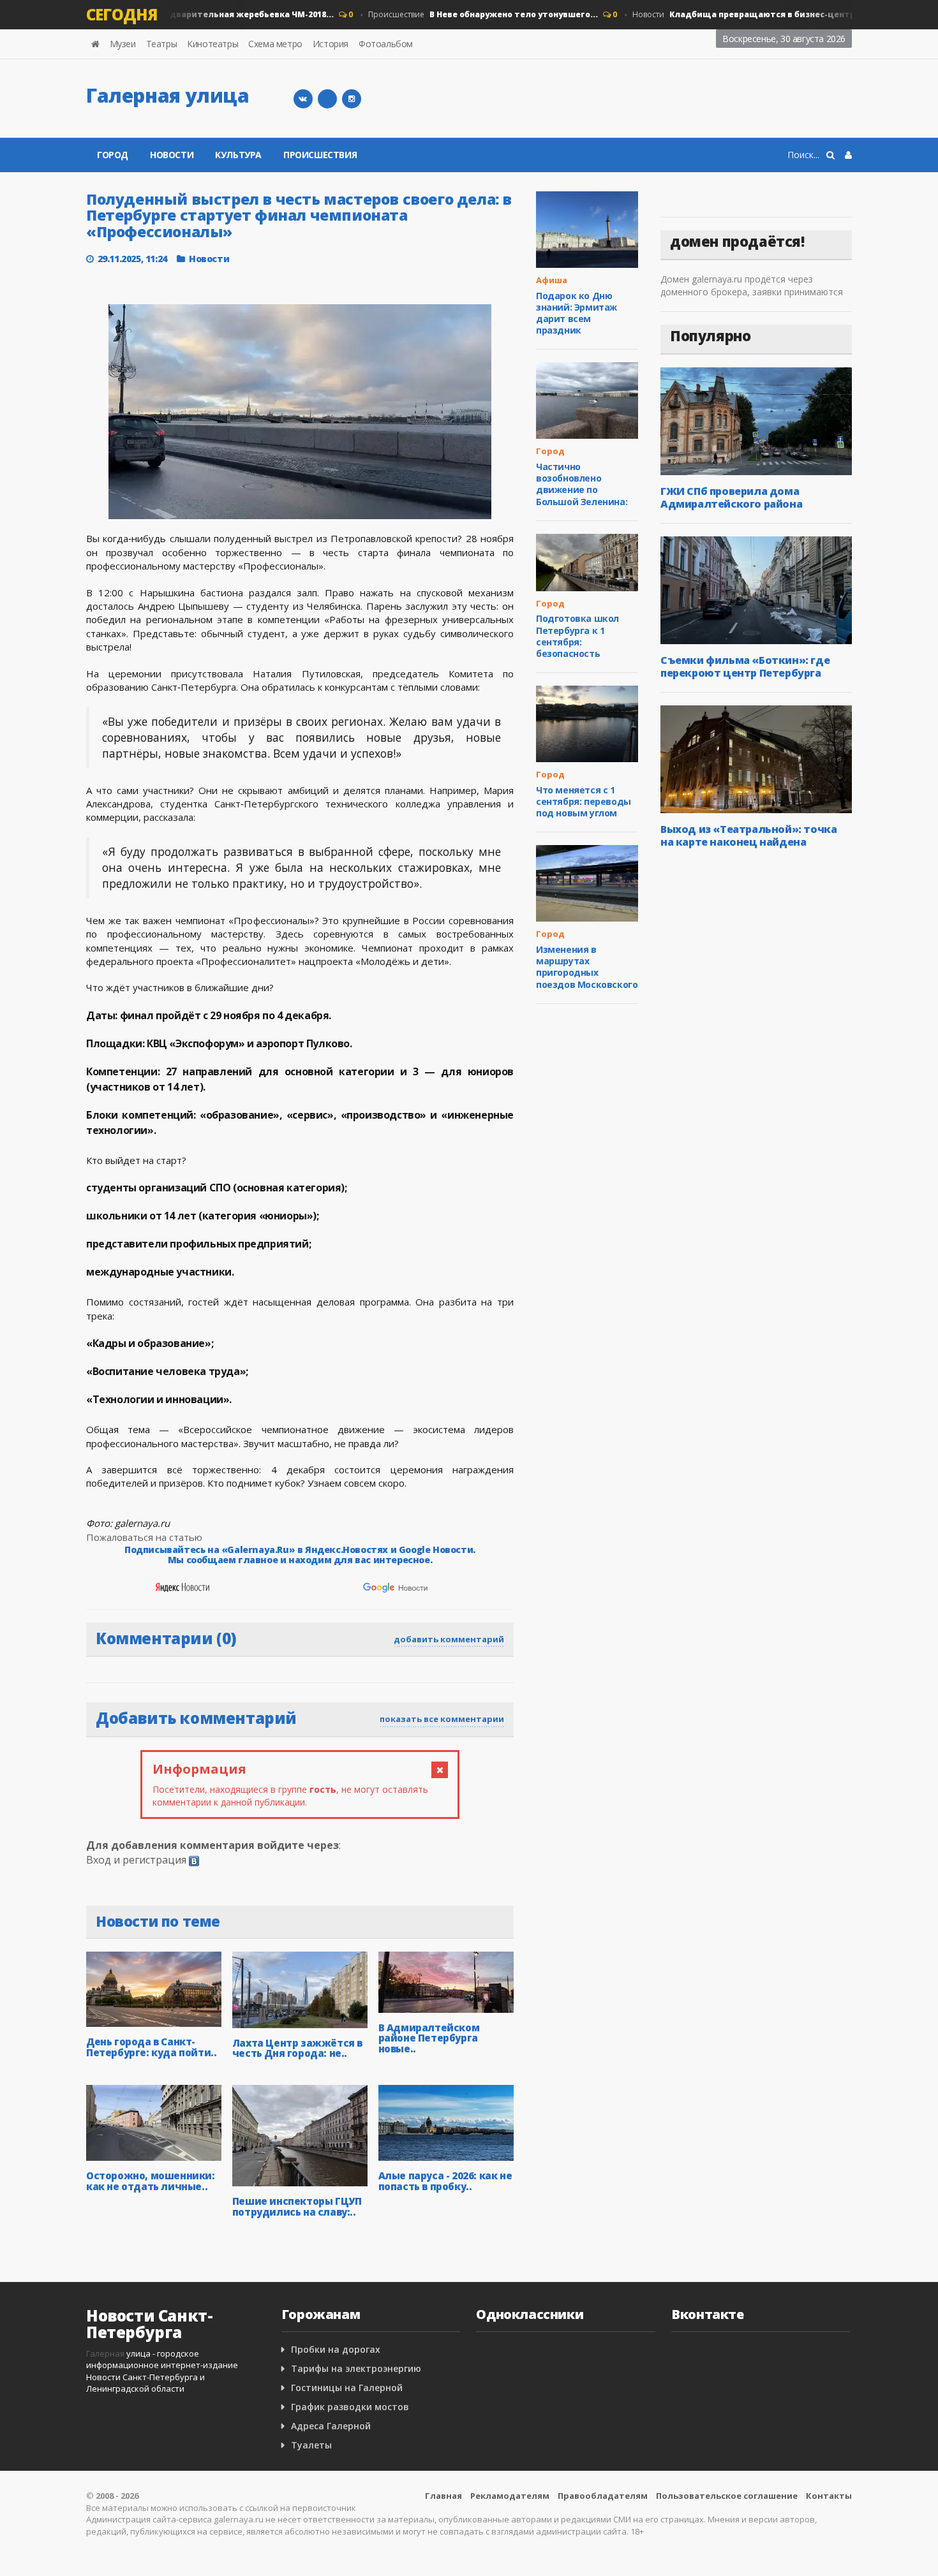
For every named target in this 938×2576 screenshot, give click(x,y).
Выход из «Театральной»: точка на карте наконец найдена (748, 835)
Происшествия (320, 155)
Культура (238, 155)
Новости (727, 14)
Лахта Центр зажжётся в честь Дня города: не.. (297, 2048)
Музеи (123, 44)
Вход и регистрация (136, 1860)
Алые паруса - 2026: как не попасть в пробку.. (445, 2181)
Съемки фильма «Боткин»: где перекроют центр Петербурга (745, 666)
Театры (162, 44)
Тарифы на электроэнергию (356, 2368)
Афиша (552, 280)
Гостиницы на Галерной (347, 2388)
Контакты (829, 2496)
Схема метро (275, 44)
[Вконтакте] (303, 99)
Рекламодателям (510, 2496)
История (331, 44)
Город (113, 155)
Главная (443, 2496)
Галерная (105, 2353)
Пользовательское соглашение (727, 2496)
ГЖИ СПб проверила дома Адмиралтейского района (731, 497)
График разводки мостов (350, 2407)
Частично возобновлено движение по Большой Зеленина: (582, 484)
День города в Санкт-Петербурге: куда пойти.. (151, 2047)
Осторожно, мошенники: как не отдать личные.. (151, 2181)
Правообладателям (603, 2496)
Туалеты (311, 2445)
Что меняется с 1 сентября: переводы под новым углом (584, 801)
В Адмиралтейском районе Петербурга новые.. (429, 2038)
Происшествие (459, 14)
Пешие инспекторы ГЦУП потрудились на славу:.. (297, 2206)
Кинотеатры (212, 44)
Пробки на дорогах (336, 2349)
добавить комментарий (449, 1639)
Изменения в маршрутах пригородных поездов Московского (587, 967)
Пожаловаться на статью (144, 1537)
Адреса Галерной (331, 2426)
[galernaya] (352, 99)
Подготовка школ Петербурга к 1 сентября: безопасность (577, 636)
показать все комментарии (442, 1719)
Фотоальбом (386, 44)
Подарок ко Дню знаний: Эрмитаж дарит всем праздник (577, 313)
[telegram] (327, 99)
